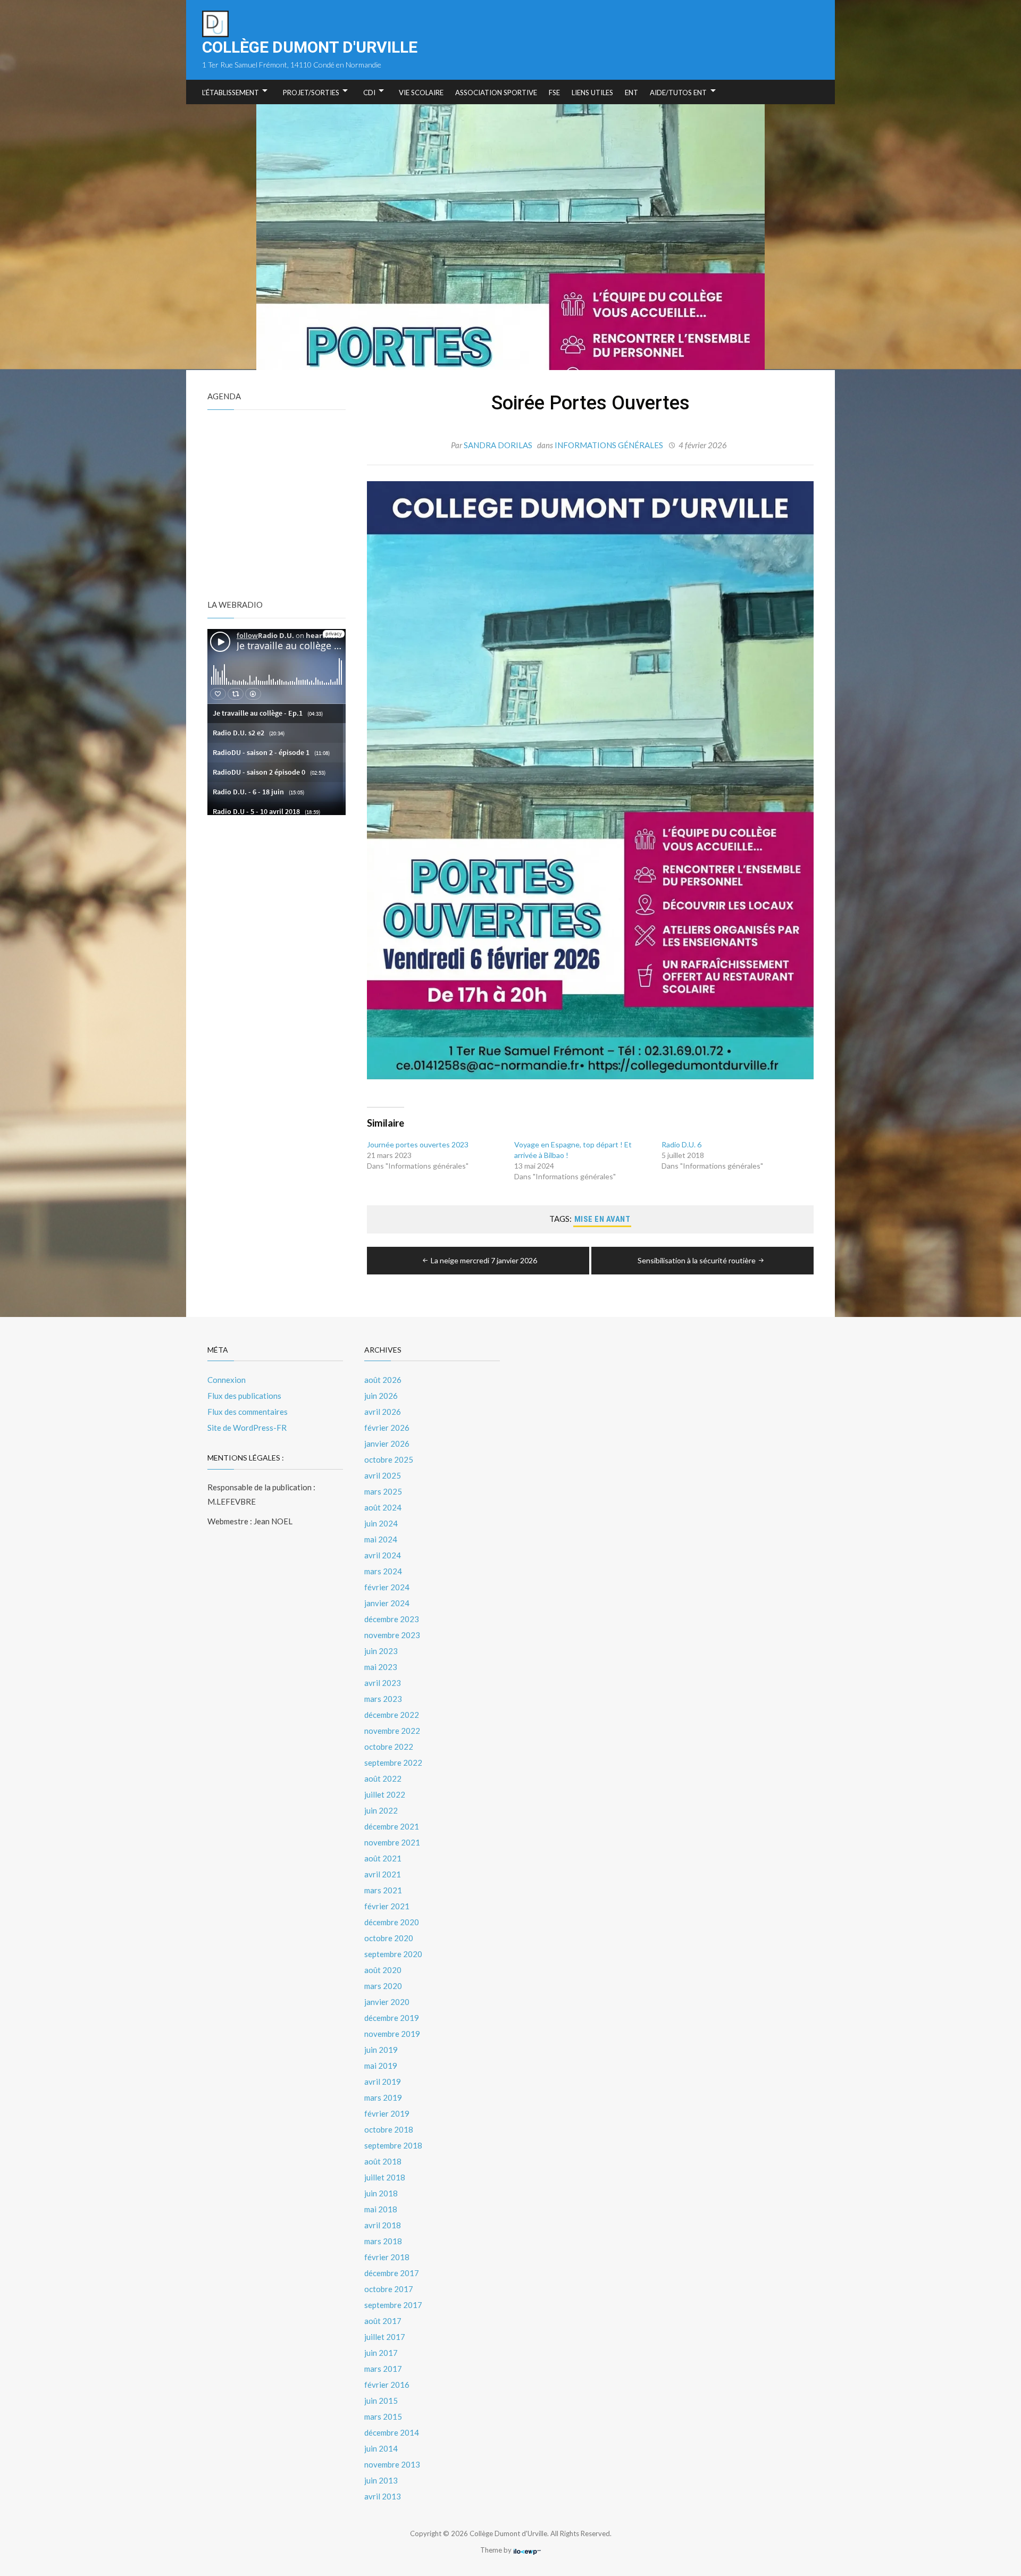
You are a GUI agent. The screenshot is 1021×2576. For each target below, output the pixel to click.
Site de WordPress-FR (247, 1428)
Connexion (227, 1380)
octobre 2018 (389, 2129)
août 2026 (383, 1380)
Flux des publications (244, 1396)
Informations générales (609, 445)
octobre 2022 (389, 1747)
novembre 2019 (392, 2034)
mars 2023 (383, 1699)
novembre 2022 (392, 1731)
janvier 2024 (387, 1603)
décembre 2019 (392, 2018)
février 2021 (387, 1906)
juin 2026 (381, 1396)
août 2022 (383, 1778)
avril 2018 (383, 2225)
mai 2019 (381, 2066)
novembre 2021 (392, 1842)
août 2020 (383, 1970)
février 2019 (387, 2113)
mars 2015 (383, 2416)
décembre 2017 (392, 2273)
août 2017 (383, 2321)
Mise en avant (602, 1219)
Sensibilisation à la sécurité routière (697, 1260)
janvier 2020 (387, 2002)
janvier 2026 (387, 1444)
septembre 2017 (393, 2305)
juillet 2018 (385, 2177)
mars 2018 (383, 2241)
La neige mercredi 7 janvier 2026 (484, 1260)
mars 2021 (383, 1890)
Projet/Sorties (311, 93)
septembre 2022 (393, 1763)
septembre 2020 (393, 1954)
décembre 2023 (392, 1619)
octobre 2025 (389, 1459)
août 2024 (383, 1507)
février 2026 (387, 1428)
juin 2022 (381, 1810)
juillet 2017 (385, 2337)
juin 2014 (381, 2448)
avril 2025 (383, 1475)
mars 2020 (383, 1986)
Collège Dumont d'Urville (310, 47)
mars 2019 (383, 2097)
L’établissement (231, 93)
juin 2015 (381, 2401)
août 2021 (383, 1858)
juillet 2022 (385, 1794)
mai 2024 (381, 1539)
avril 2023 (383, 1683)
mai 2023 (381, 1667)
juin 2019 (381, 2050)
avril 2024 (383, 1555)
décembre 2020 (392, 1922)
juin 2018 (381, 2193)
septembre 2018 (393, 2145)
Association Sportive (496, 93)
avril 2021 (383, 1874)
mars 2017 (383, 2369)
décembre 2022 (392, 1715)
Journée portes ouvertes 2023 (418, 1144)
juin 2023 (381, 1651)
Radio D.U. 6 (681, 1144)
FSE (554, 93)
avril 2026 (383, 1412)
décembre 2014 (392, 2432)
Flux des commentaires (248, 1412)
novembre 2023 (392, 1635)
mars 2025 (383, 1491)
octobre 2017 (389, 2289)
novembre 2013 (392, 2464)
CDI (369, 93)
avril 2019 (383, 2082)
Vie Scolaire (421, 93)
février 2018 (387, 2257)
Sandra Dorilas (498, 445)
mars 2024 (383, 1571)
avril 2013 (383, 2496)
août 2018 (383, 2161)
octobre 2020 (389, 1938)
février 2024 (387, 1587)
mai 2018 (381, 2209)
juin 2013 (381, 2480)
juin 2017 (381, 2353)
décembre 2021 (392, 1826)
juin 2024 (381, 1523)
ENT (631, 93)
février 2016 (387, 2385)
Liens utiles (592, 93)
